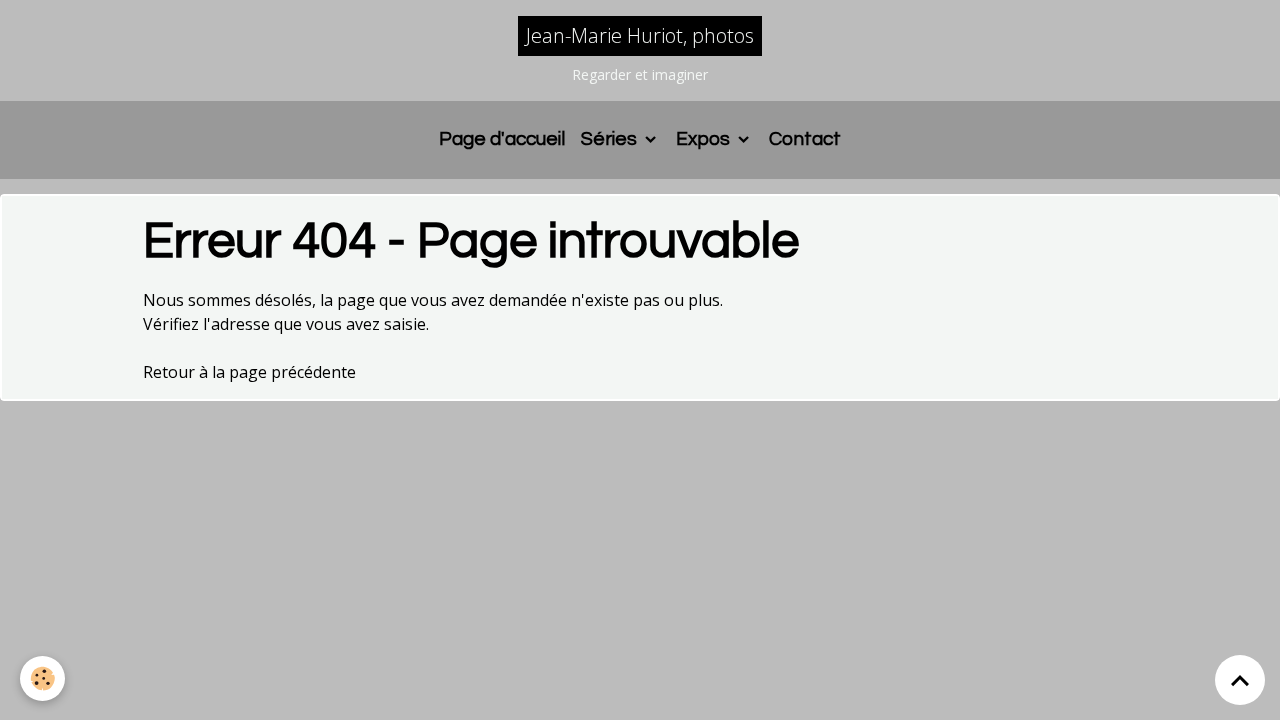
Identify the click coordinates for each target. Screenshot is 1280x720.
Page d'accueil (502, 139)
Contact (805, 139)
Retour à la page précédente (249, 372)
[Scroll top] (1240, 680)
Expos (705, 139)
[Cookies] (42, 678)
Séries (611, 139)
